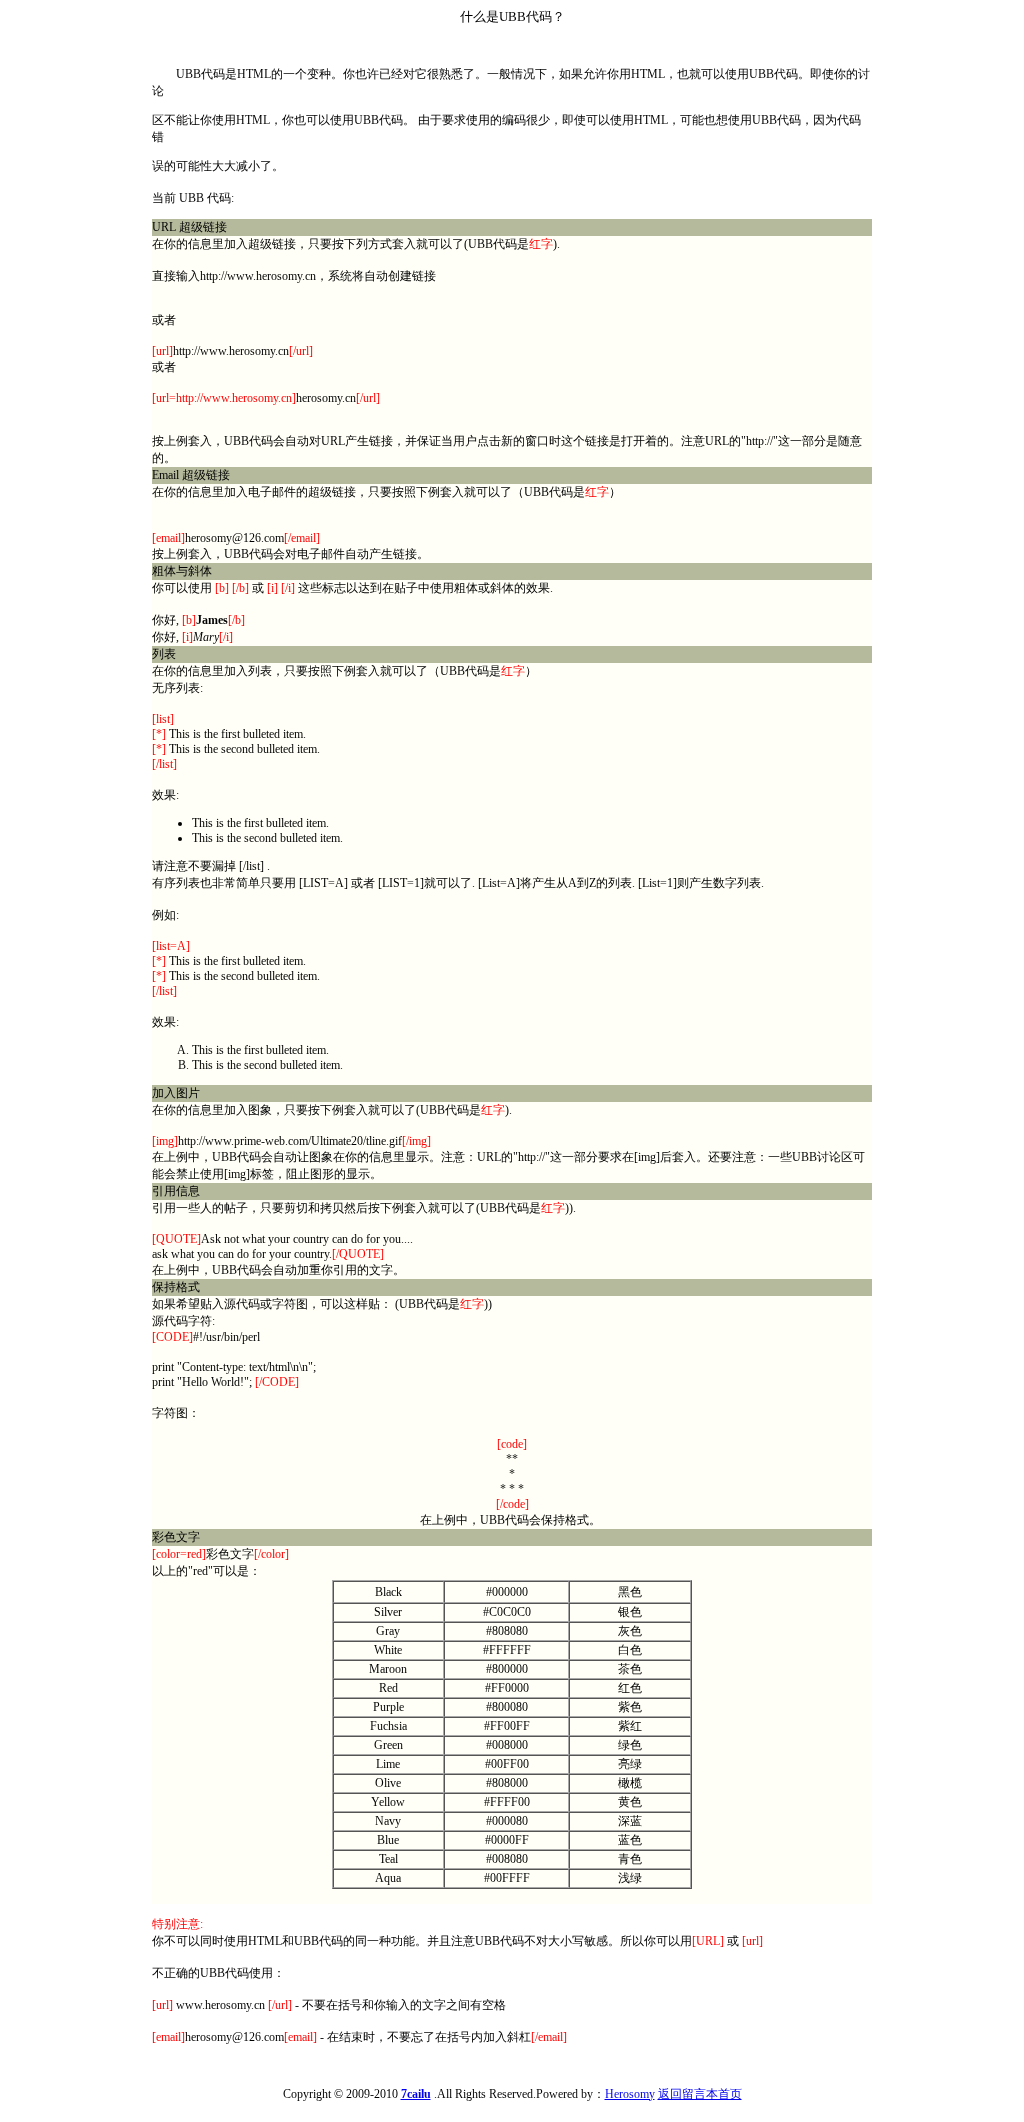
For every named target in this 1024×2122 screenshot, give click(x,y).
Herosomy (630, 2094)
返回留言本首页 (700, 2094)
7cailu (416, 2094)
